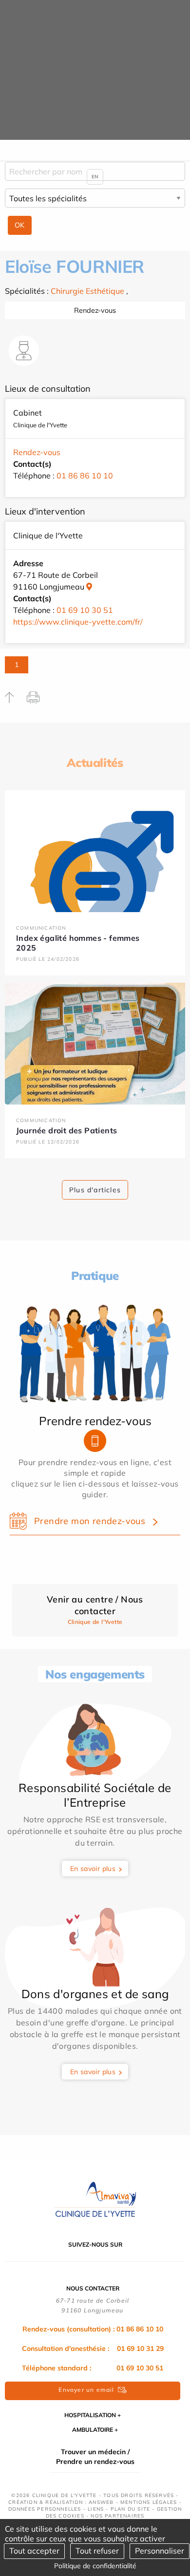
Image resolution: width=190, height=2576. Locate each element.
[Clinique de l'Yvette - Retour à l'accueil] (95, 2199)
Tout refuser (97, 2551)
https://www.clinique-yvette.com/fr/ (78, 622)
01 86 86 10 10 (85, 476)
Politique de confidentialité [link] (95, 2566)
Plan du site (130, 2509)
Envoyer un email (86, 2390)
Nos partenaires (117, 2516)
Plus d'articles (95, 1190)
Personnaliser (160, 2551)
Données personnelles (45, 2509)
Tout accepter (34, 2551)
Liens (96, 2509)
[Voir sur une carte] (89, 587)
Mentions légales (149, 2502)
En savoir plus (93, 1869)
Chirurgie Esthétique (87, 291)
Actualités (95, 763)
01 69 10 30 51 (85, 610)
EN (95, 177)
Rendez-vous (95, 310)
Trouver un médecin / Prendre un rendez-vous (95, 2457)
